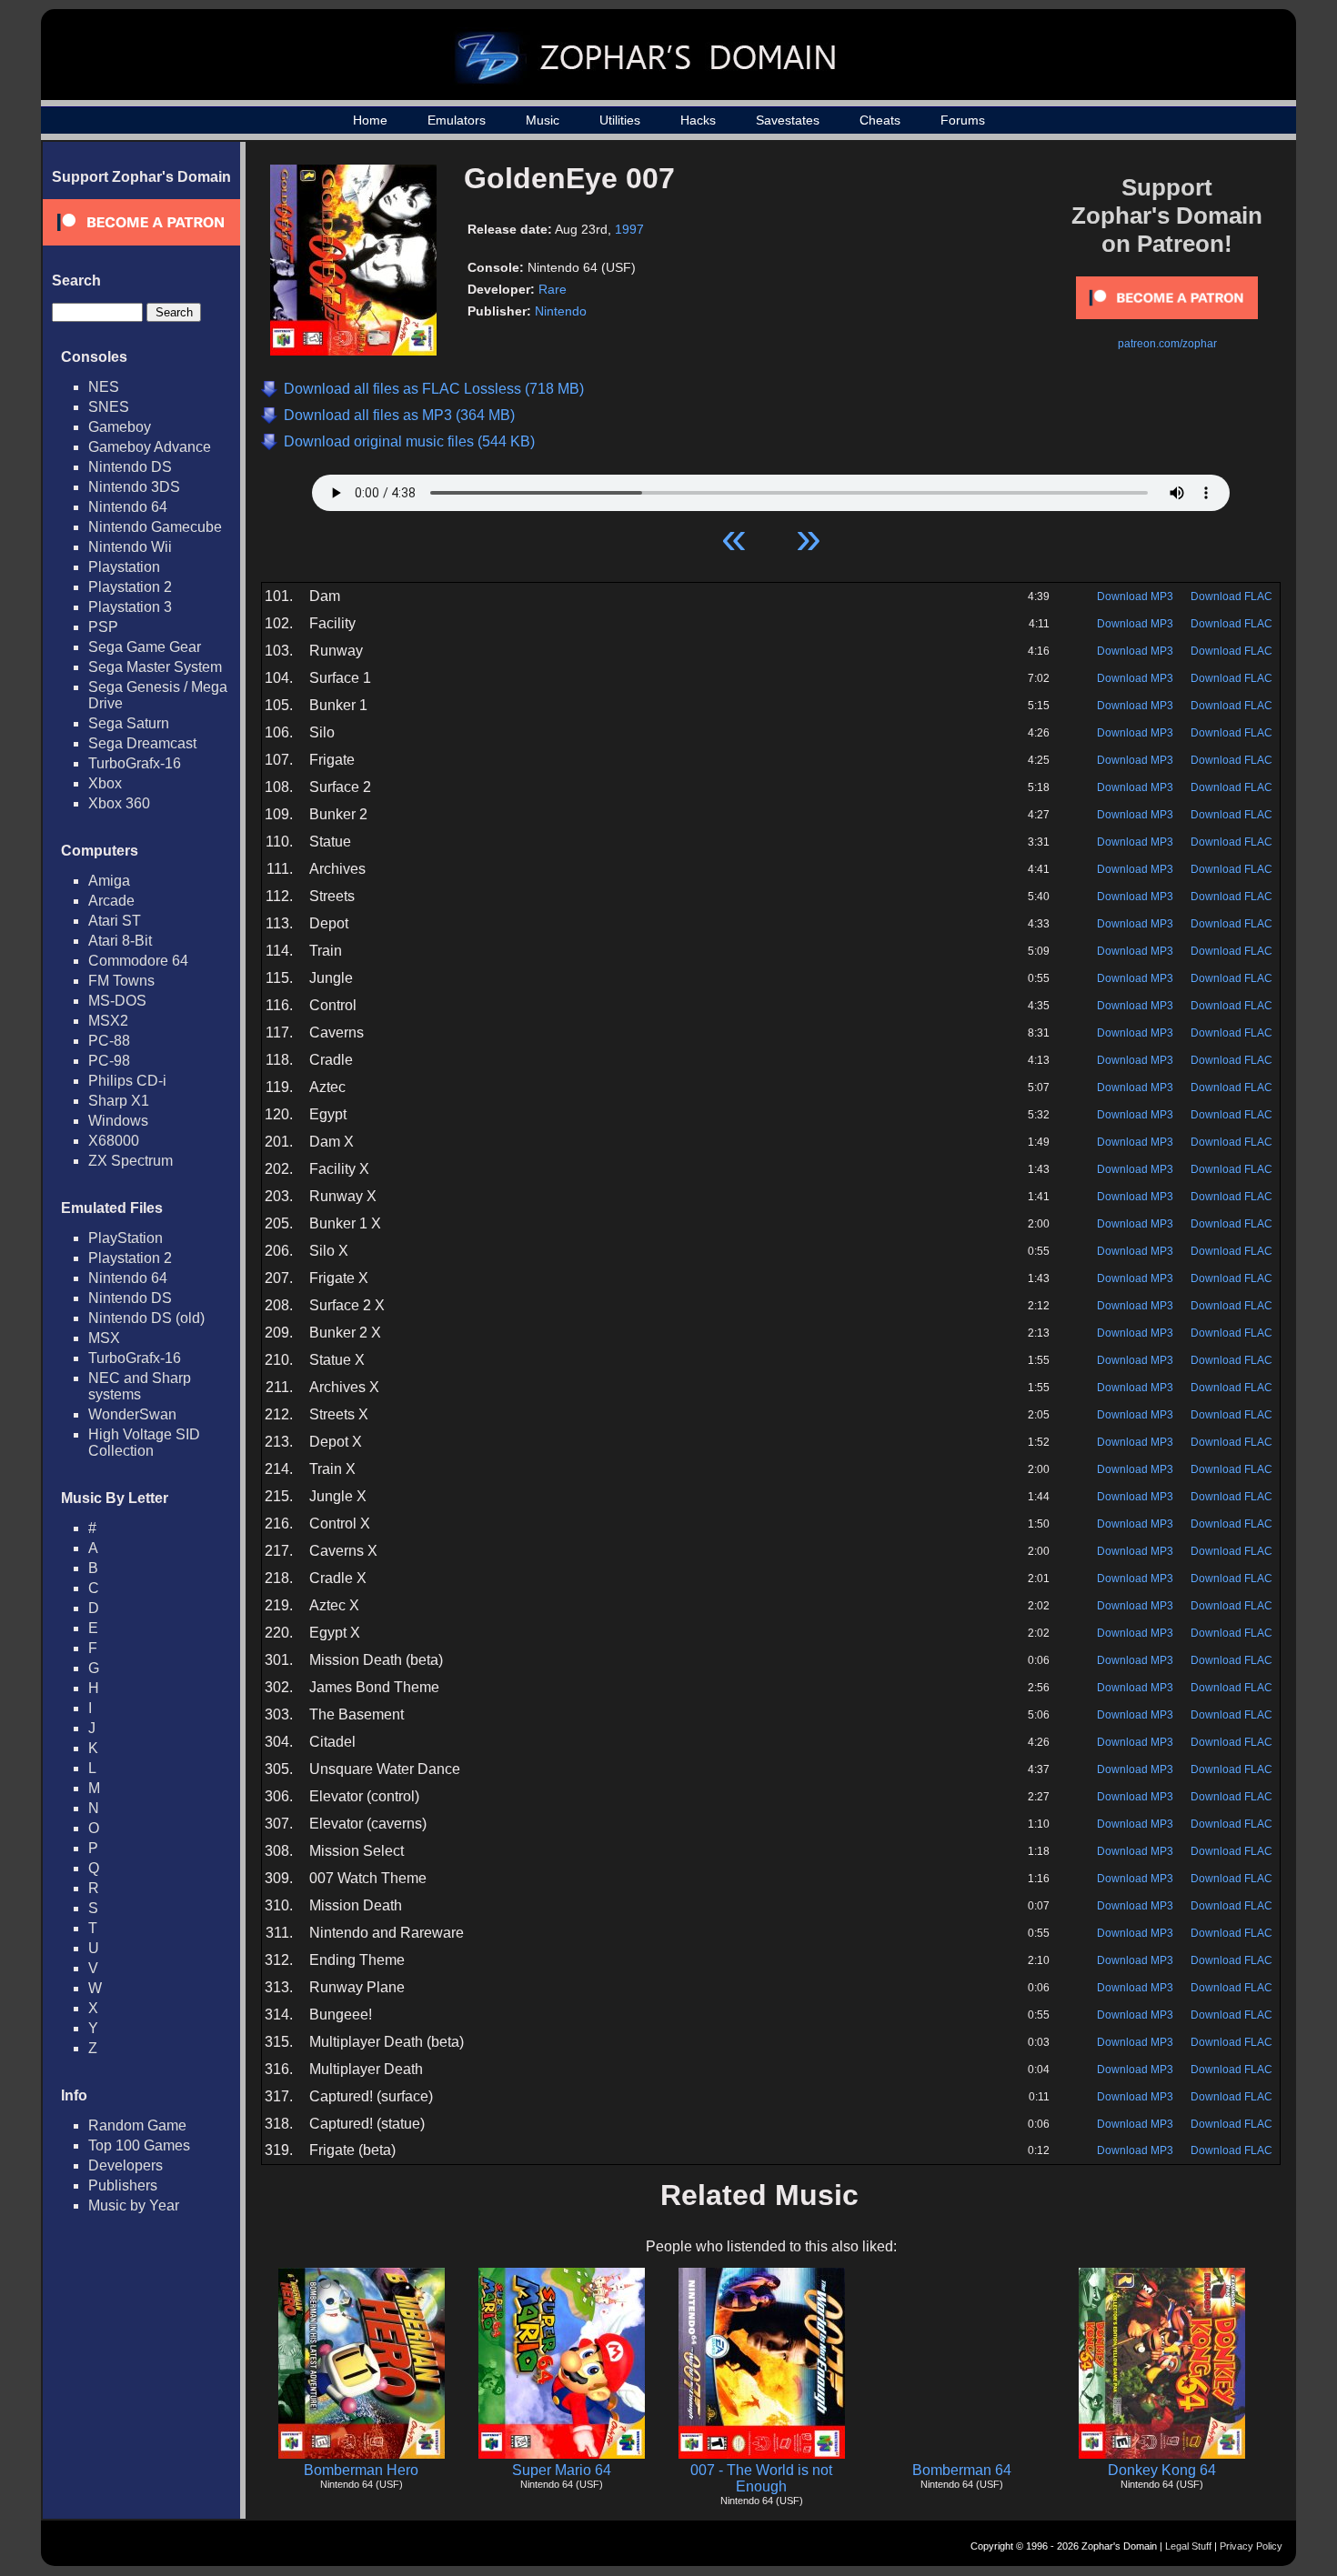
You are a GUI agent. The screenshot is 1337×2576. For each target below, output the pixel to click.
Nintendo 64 (128, 507)
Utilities (620, 120)
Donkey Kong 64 (1162, 2470)
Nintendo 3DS (134, 487)
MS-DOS (117, 1001)
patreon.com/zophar (1167, 344)
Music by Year (134, 2205)
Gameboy (120, 427)
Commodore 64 (138, 961)
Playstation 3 (130, 607)
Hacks (698, 120)
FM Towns (121, 981)
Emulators (457, 120)
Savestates (788, 120)
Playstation (124, 567)
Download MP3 (1135, 596)
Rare (553, 289)
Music (543, 120)
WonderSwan (132, 1414)
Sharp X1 (119, 1101)
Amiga (109, 881)
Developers (126, 2165)
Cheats (880, 120)
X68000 (114, 1141)
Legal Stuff (1188, 2546)
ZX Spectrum (131, 1161)
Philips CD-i (127, 1081)
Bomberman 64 (962, 2470)
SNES (109, 407)
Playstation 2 (130, 587)
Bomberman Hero (361, 2470)
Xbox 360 (119, 803)
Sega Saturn (129, 723)
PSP (103, 627)
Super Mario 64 (562, 2470)
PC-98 (109, 1061)
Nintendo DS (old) (146, 1318)
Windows (118, 1121)
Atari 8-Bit (120, 941)
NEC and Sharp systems (140, 1386)
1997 (629, 229)
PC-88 (109, 1041)
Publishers (123, 2185)
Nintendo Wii (130, 547)
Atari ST (115, 921)
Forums (963, 120)
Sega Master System (155, 667)
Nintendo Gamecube (155, 527)
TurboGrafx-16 (135, 763)
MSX (104, 1338)
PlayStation (126, 1238)
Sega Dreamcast (142, 743)
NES (104, 387)
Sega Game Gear (145, 647)
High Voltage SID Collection (144, 1443)
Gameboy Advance (150, 447)
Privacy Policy (1251, 2546)
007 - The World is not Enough (761, 2478)
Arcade (111, 901)
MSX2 (108, 1021)
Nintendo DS (130, 467)
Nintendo (561, 311)
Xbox (105, 783)
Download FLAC (1231, 596)
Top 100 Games (139, 2145)
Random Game (137, 2125)
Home (370, 120)
